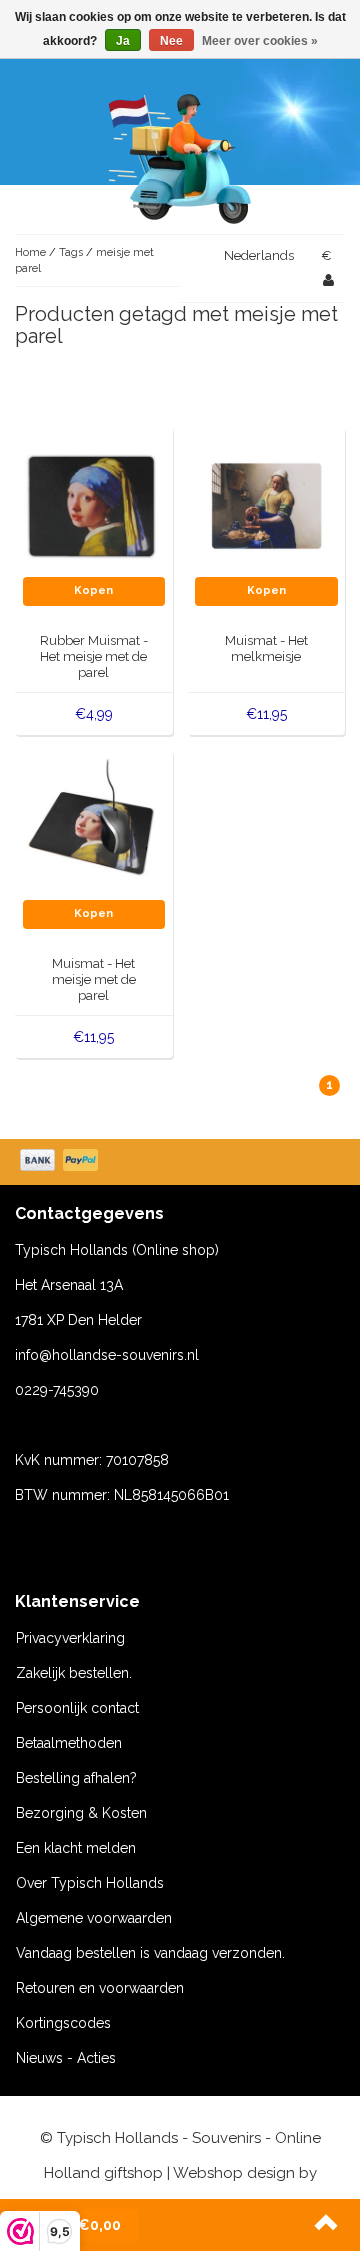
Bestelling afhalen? (76, 1778)
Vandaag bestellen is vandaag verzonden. (150, 1953)
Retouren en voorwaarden (100, 1988)
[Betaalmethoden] (61, 1162)
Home (30, 252)
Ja (123, 41)
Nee (171, 41)
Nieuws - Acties (66, 2058)
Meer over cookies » (260, 41)
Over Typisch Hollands (90, 1883)
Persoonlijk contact (77, 1708)
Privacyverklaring (70, 1638)
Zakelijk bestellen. (74, 1673)
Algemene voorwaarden (94, 1918)
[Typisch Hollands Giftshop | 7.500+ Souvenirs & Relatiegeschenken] (180, 155)
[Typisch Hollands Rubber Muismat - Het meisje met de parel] (94, 505)
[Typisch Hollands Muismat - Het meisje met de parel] (94, 828)
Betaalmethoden (69, 1743)
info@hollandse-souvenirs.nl (107, 1355)
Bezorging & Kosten (81, 1813)
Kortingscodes (63, 2023)
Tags (71, 252)
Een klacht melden (76, 1848)
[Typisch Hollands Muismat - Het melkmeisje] (266, 505)
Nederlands (259, 255)
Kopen (93, 590)
